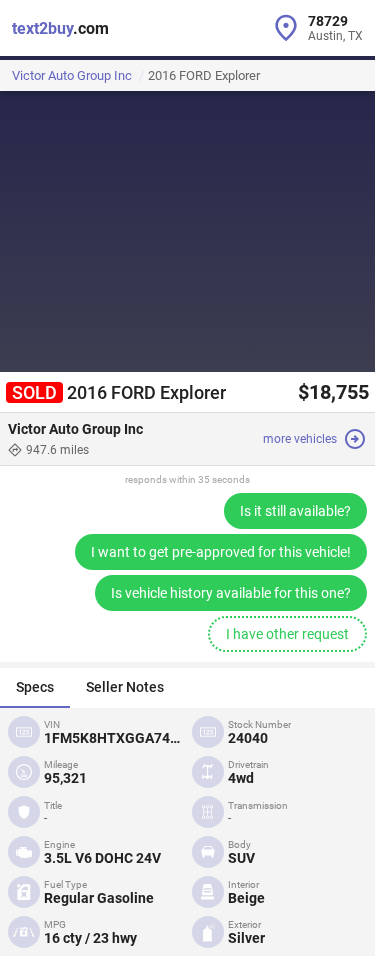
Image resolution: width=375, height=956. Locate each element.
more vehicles (300, 439)
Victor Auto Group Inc (72, 75)
